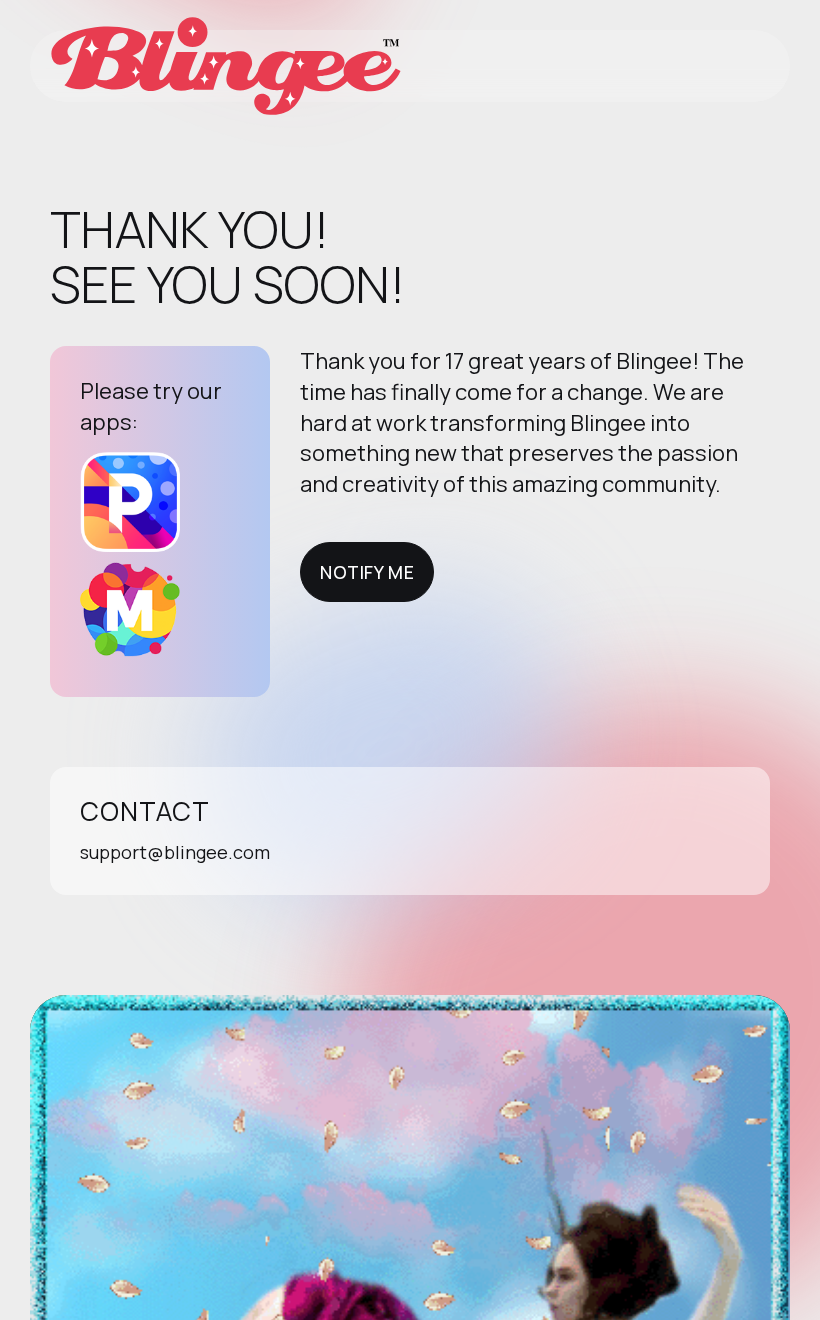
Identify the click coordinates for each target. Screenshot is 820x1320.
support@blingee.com (175, 852)
